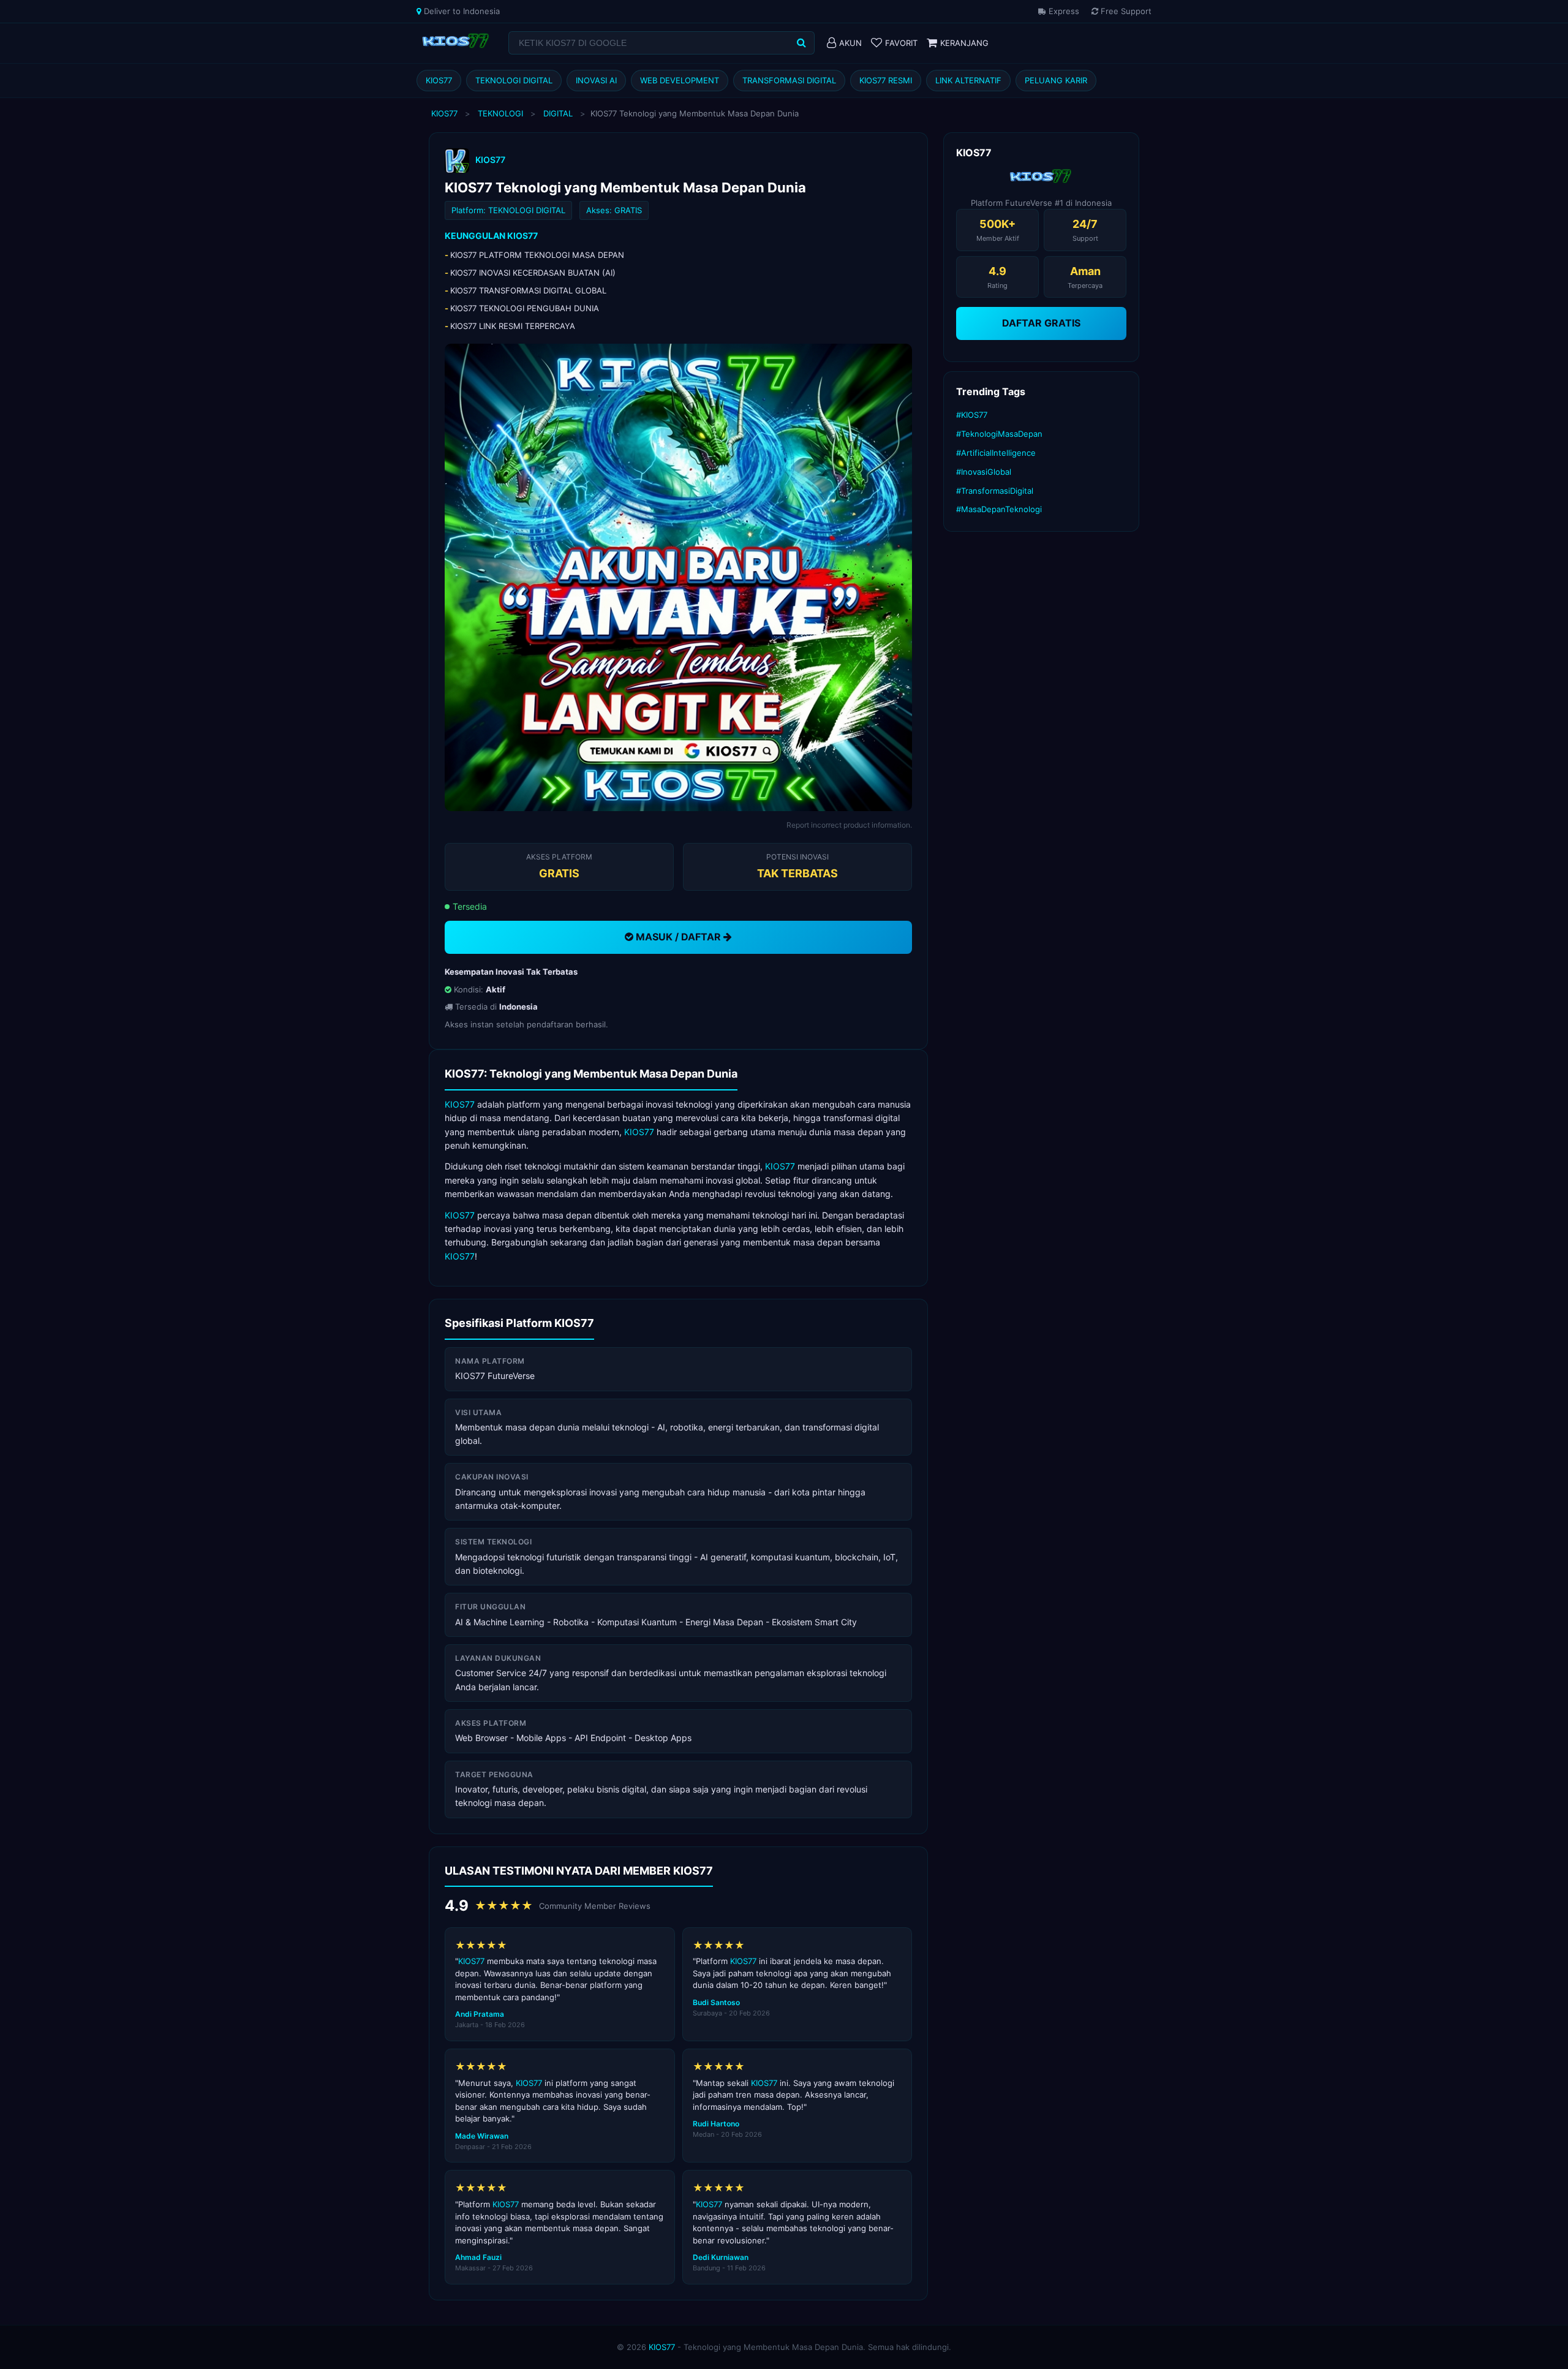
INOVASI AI (596, 80)
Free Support (1125, 11)
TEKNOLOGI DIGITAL (514, 80)
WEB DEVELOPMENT (680, 80)
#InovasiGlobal (984, 472)
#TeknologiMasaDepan (999, 434)
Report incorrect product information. (849, 825)
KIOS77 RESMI (886, 80)
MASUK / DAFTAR (678, 937)
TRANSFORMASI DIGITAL (789, 80)
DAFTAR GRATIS (1041, 323)
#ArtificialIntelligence (996, 453)
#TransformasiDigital (995, 491)
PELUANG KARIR (1056, 80)
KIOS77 (439, 80)
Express (1063, 11)
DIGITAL (558, 113)
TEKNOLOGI (500, 113)
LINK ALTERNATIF (968, 80)
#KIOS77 (972, 415)
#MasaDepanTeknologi (999, 509)
